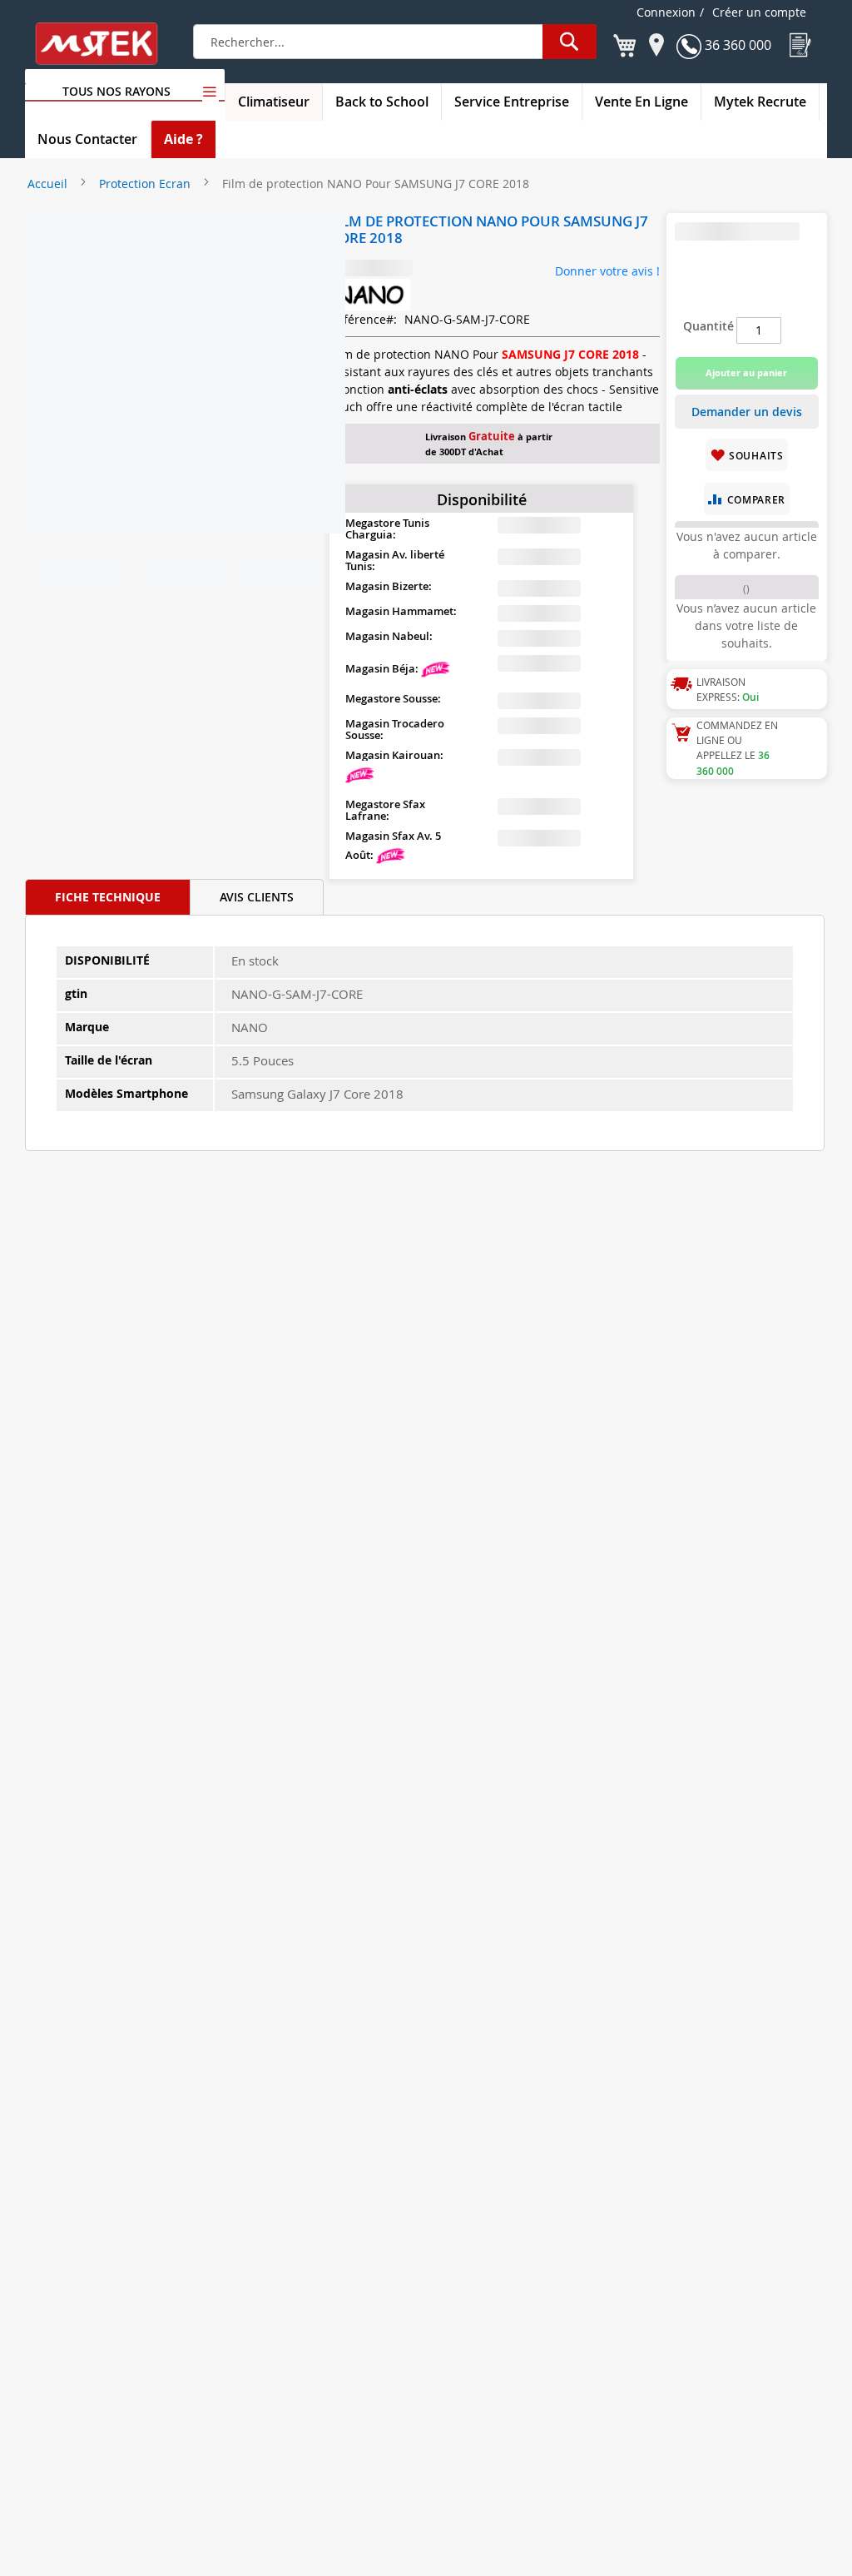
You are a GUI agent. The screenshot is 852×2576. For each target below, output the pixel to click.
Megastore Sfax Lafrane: (385, 810)
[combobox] (395, 42)
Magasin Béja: (383, 668)
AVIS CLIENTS (257, 897)
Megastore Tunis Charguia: (387, 529)
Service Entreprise (512, 102)
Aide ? (183, 139)
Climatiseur (274, 102)
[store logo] (107, 44)
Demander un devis (747, 412)
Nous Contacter (87, 139)
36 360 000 (736, 45)
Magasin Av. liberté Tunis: (395, 560)
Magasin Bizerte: (389, 586)
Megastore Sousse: (393, 698)
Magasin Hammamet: (401, 611)
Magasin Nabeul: (389, 636)
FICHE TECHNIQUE (108, 897)
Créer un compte (759, 12)
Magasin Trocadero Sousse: (395, 729)
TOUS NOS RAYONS (116, 91)
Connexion (666, 12)
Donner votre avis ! (607, 271)
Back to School (382, 102)
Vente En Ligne (641, 102)
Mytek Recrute (760, 102)
